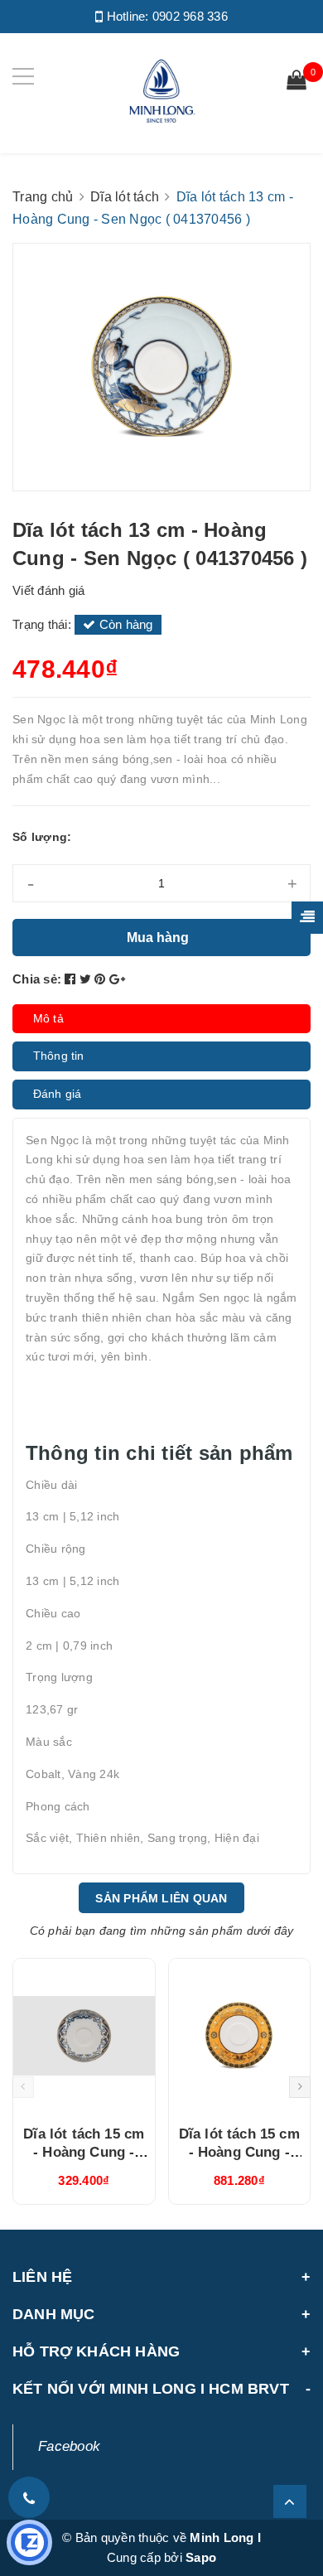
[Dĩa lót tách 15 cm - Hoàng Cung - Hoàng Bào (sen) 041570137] (240, 2036)
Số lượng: (42, 837)
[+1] (117, 979)
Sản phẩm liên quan (161, 1898)
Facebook (69, 2446)
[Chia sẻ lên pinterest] (102, 979)
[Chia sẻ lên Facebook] (72, 979)
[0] (296, 82)
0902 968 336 (190, 16)
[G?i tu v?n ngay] (29, 2542)
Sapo (201, 2557)
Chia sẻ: (37, 979)
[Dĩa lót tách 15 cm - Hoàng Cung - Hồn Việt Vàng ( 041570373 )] (84, 2036)
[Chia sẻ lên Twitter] (87, 979)
